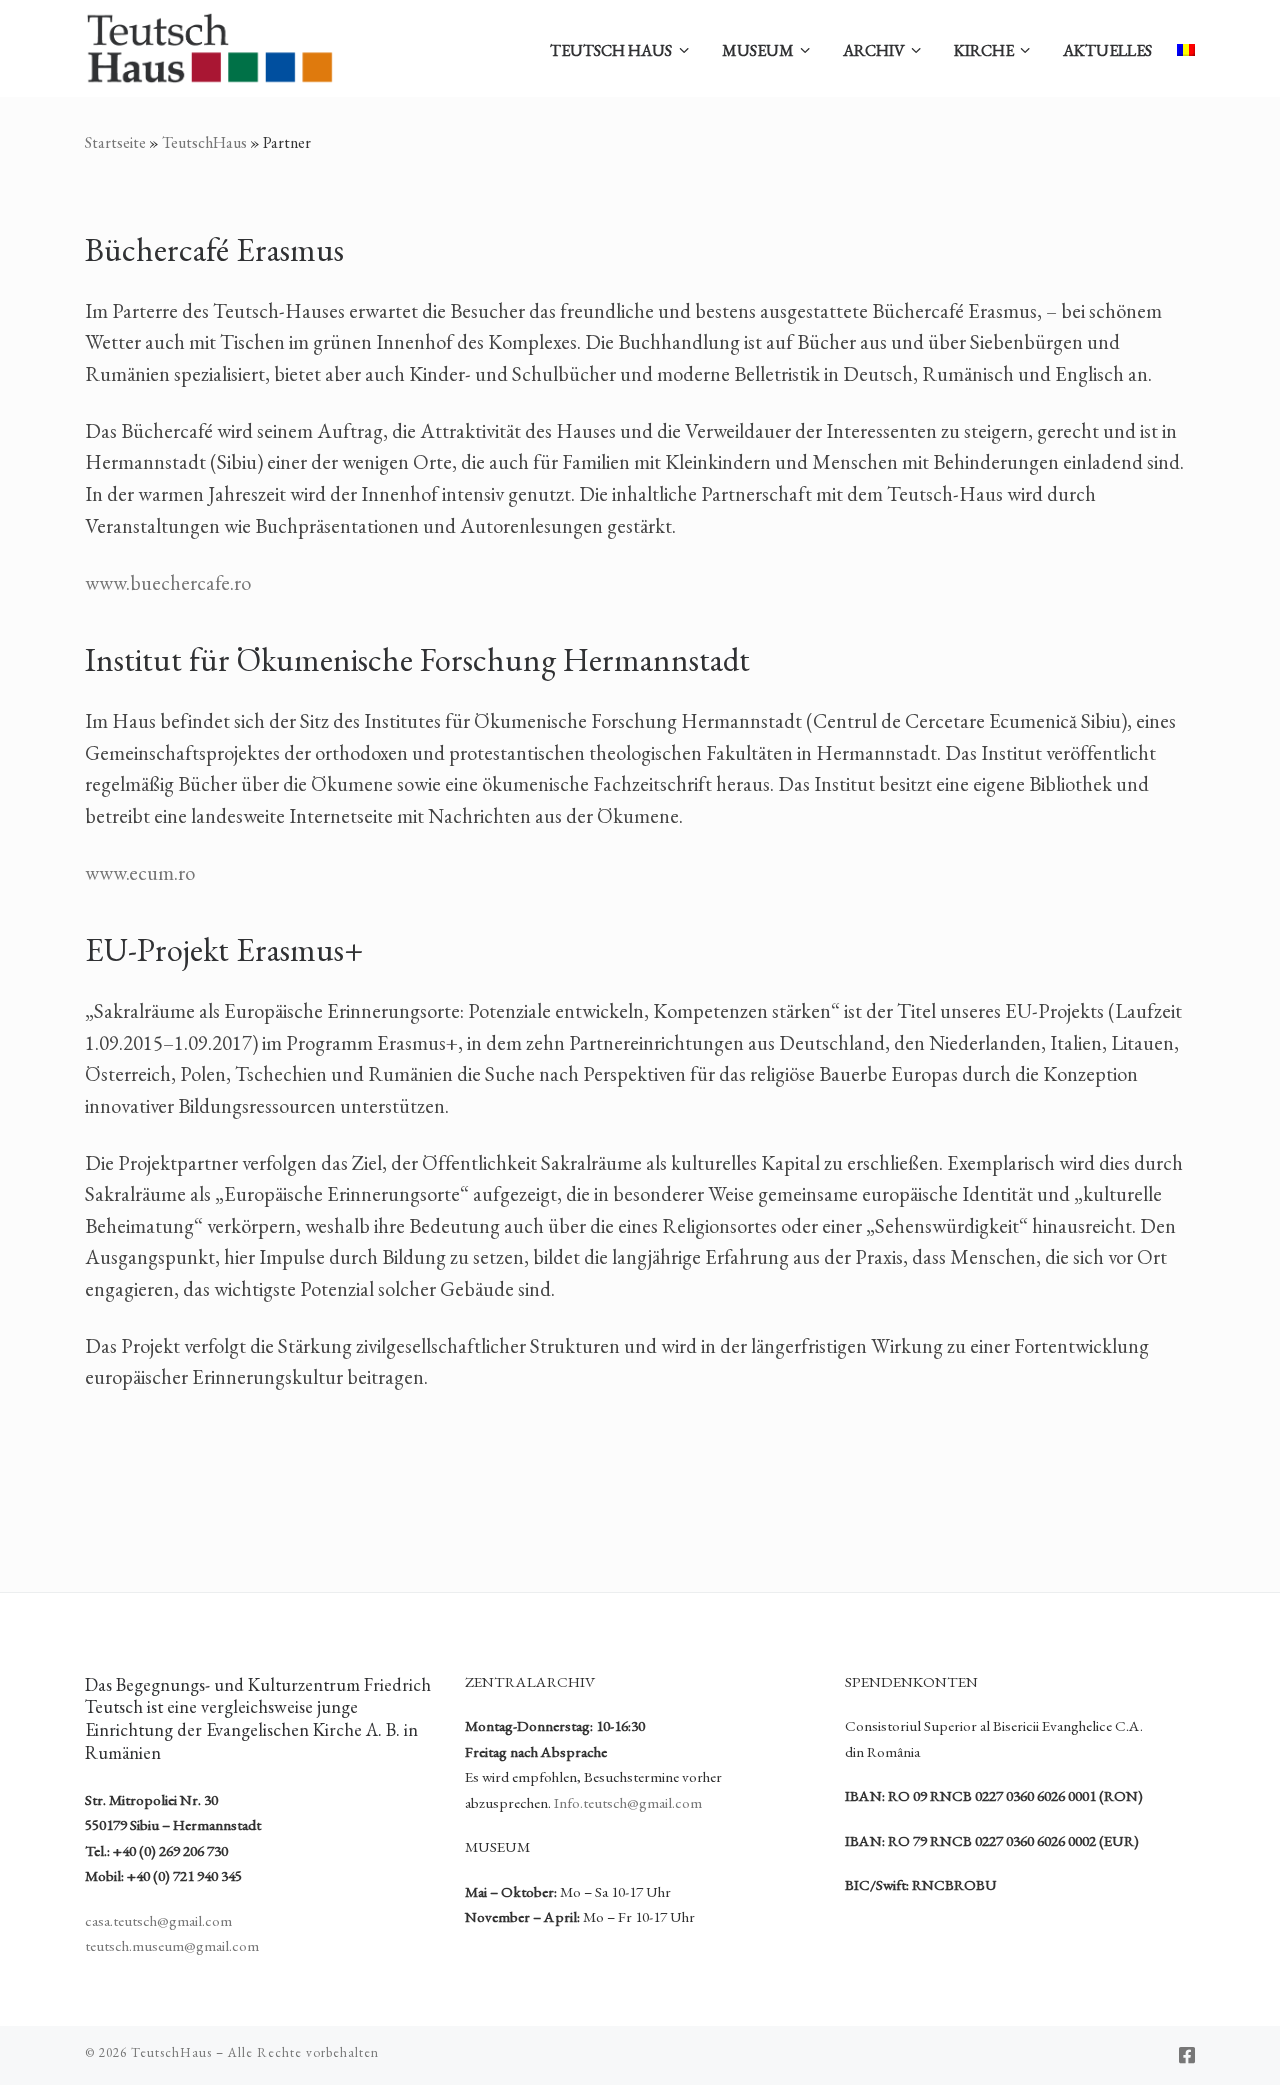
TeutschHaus (204, 142)
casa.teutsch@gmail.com (158, 1921)
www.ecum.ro (140, 873)
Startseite (115, 142)
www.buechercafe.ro (168, 583)
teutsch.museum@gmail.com (172, 1946)
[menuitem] (1186, 49)
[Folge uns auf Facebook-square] (1187, 2056)
